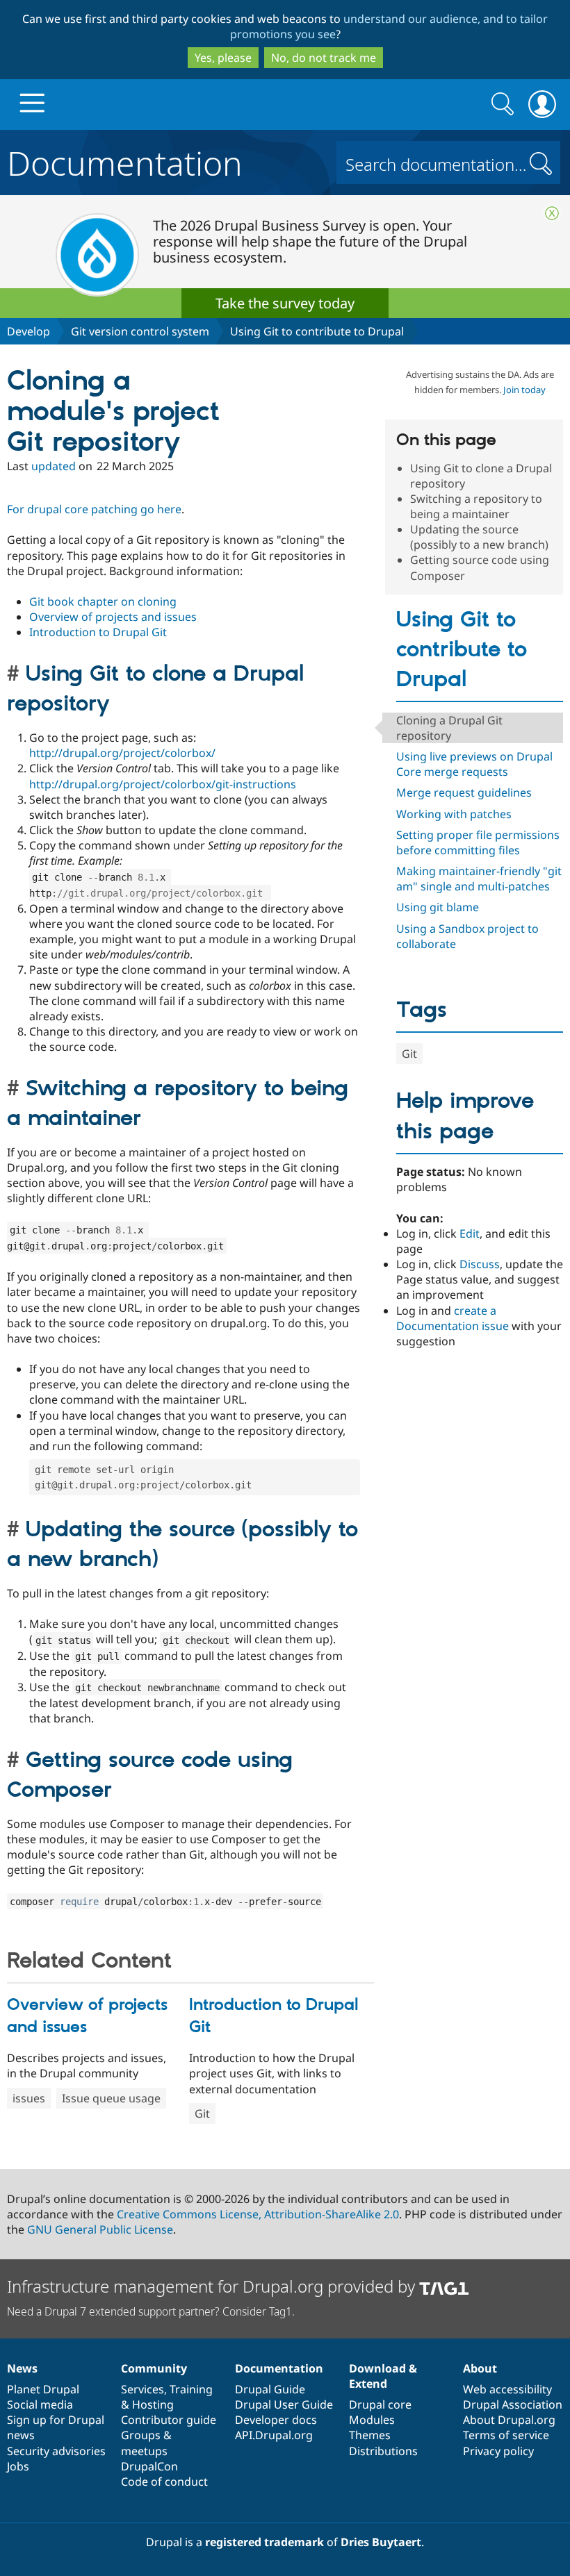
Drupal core (380, 2404)
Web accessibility (507, 2389)
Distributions (383, 2451)
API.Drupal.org (274, 2435)
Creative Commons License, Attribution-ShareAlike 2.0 (258, 2214)
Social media (40, 2404)
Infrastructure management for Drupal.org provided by (213, 2286)
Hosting (153, 2404)
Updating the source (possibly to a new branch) (479, 537)
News (22, 2368)
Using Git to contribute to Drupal (317, 331)
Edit (470, 1233)
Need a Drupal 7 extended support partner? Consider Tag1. (151, 2311)
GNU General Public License (100, 2229)
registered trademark (264, 2542)
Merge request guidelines (464, 792)
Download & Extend (383, 2376)
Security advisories (56, 2451)
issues (29, 2098)
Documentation (125, 160)
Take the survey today (285, 303)
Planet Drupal (43, 2389)
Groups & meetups (146, 2443)
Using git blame (438, 907)
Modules (372, 2420)
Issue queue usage (111, 2098)
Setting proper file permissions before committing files (478, 842)
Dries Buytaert (381, 2542)
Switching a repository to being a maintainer (476, 506)
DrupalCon (149, 2466)
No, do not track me (324, 58)
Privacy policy (498, 2451)
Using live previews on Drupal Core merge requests (474, 764)
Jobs (18, 2466)
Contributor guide (169, 2420)
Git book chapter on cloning (103, 601)
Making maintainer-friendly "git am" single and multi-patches (479, 879)
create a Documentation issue (453, 1318)
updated (54, 466)
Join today (524, 390)
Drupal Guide (270, 2389)
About (480, 2368)
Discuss (480, 1264)
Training (191, 2389)
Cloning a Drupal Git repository (449, 728)
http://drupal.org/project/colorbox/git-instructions (163, 784)
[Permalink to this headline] (16, 674)
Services (142, 2389)
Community (154, 2368)
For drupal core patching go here (94, 509)
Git (202, 2113)
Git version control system (140, 331)
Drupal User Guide (284, 2404)
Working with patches (454, 814)
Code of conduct (164, 2482)
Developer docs (276, 2420)
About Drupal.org (509, 2420)
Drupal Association (513, 2404)
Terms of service (506, 2435)
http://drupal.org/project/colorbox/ (122, 753)
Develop (28, 331)
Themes (370, 2435)
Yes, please (223, 58)
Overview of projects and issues (113, 617)
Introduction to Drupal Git (98, 632)
